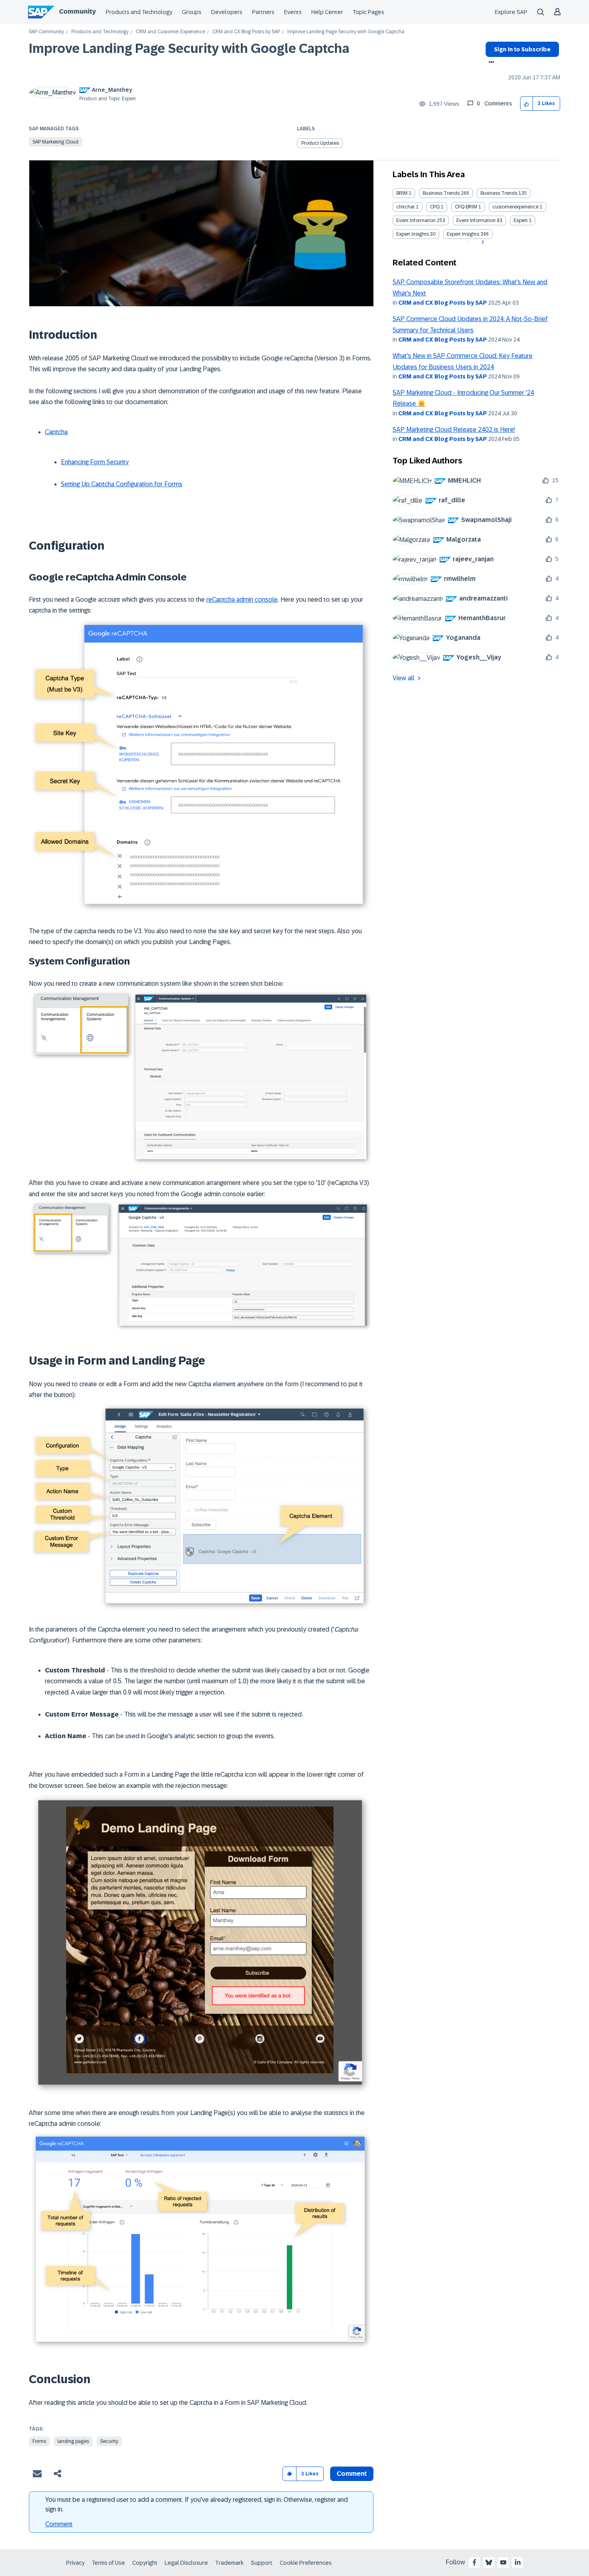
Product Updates (320, 143)
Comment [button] (352, 2474)
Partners (263, 12)
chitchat (405, 207)
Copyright (145, 2563)
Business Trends (441, 193)
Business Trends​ (499, 193)
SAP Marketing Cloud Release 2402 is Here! (454, 430)
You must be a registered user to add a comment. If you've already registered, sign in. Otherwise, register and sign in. (197, 2504)
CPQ (435, 207)
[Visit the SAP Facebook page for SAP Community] (474, 2562)
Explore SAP (511, 12)
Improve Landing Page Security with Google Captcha (189, 49)
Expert (521, 220)
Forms (39, 2441)
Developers (227, 12)
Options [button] (490, 63)
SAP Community (46, 32)
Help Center (327, 12)
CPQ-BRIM (466, 207)
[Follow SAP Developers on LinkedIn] (518, 2562)
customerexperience (515, 207)
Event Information (416, 220)
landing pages (73, 2441)
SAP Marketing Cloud (55, 142)
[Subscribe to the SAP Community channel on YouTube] (503, 2562)
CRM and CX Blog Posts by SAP (246, 32)
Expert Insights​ (463, 234)
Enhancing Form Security (95, 462)
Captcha (56, 432)
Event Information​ (476, 220)
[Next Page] (482, 242)
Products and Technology (139, 12)
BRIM (402, 193)
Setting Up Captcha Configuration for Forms (122, 484)
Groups (192, 12)
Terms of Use (108, 2563)
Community (77, 11)
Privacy (75, 2563)
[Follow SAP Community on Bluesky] (489, 2562)
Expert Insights (413, 234)
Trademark (229, 2563)
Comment (59, 2524)
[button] (527, 104)
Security (109, 2441)
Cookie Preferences (306, 2563)
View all (403, 678)
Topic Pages (368, 12)
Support (262, 2563)
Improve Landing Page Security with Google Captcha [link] (346, 32)
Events (293, 12)
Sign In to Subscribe (522, 49)
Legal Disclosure (186, 2563)
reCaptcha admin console (242, 600)
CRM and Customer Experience (170, 32)
